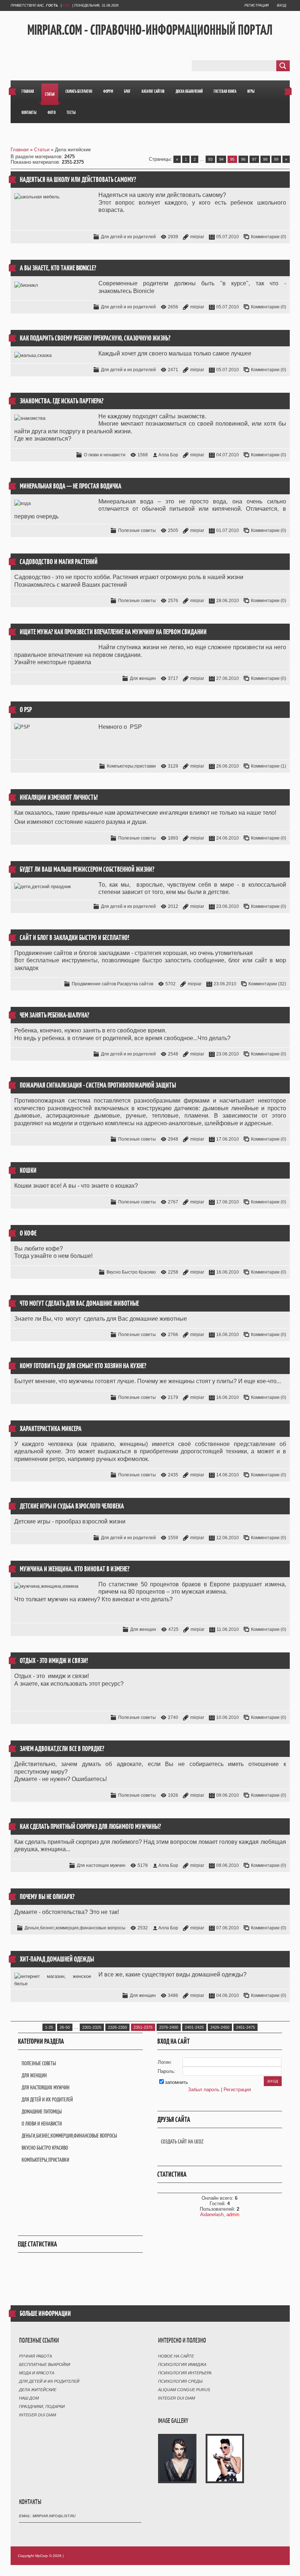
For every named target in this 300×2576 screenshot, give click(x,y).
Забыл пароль (204, 2090)
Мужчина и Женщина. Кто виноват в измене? (75, 1569)
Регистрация (256, 5)
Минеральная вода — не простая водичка (71, 486)
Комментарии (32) (267, 984)
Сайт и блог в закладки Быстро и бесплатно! (74, 938)
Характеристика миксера (51, 1429)
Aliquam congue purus (184, 2390)
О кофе (28, 1233)
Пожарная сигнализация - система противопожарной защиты (98, 1085)
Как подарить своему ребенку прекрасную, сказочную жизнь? (95, 338)
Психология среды (180, 2381)
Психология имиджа (182, 2364)
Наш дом (29, 2398)
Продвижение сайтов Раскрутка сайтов (112, 984)
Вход (282, 5)
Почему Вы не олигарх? (47, 1897)
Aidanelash (212, 2214)
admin (233, 2214)
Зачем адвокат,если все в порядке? (62, 1749)
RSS (66, 5)
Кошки (28, 1170)
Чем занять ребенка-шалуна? (55, 1015)
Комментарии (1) (269, 766)
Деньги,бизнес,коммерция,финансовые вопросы (75, 1928)
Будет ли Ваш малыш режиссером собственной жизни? (87, 869)
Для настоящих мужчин (101, 1865)
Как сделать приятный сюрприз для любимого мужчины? (90, 1827)
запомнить (177, 2082)
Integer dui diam (37, 2415)
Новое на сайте (176, 2356)
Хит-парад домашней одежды (57, 1959)
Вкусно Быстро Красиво (131, 1272)
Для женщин (143, 678)
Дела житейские (38, 2390)
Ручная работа (35, 2356)
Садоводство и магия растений (59, 562)
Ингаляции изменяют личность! (59, 797)
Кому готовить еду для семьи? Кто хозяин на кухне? (83, 1366)
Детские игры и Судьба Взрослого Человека (72, 1506)
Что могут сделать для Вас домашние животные (79, 1303)
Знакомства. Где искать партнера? (62, 401)
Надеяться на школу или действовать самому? (78, 180)
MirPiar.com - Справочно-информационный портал (150, 30)
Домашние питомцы (42, 2111)
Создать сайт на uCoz (182, 2141)
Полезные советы (137, 530)
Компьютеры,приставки (131, 766)
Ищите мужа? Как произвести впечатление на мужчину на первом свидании (113, 632)
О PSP (26, 710)
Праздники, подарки (42, 2406)
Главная (20, 150)
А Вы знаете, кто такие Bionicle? (58, 268)
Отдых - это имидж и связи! (54, 1661)
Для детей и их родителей (128, 237)
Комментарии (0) (269, 237)
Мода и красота (37, 2373)
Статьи (42, 150)
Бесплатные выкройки (45, 2364)
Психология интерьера (185, 2373)
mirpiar (197, 237)
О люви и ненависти (105, 455)
